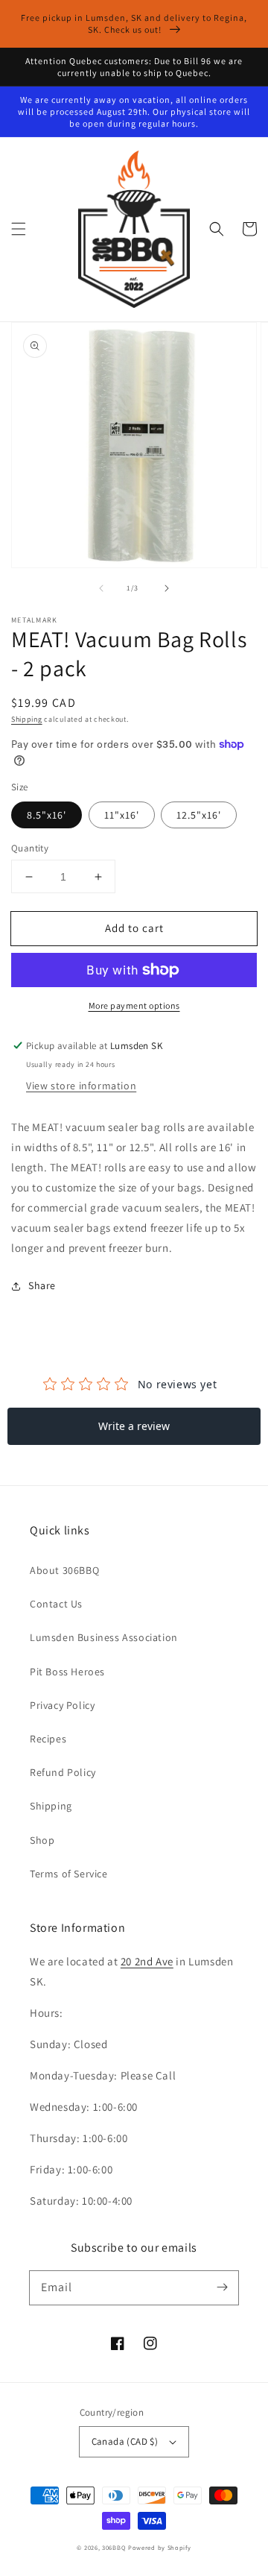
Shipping (27, 719)
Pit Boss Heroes (67, 1672)
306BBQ (114, 2547)
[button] (19, 229)
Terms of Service (69, 1874)
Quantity (30, 848)
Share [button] (42, 1285)
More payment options (134, 1005)
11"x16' (122, 815)
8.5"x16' (47, 815)
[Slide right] (167, 588)
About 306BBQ (64, 1570)
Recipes (48, 1739)
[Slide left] (101, 588)
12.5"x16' (199, 815)
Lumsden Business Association (104, 1637)
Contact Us (56, 1604)
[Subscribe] (222, 2287)
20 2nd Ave (147, 1961)
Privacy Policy (62, 1705)
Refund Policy (63, 1772)
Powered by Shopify (160, 2547)
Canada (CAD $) (125, 2441)
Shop (42, 1840)
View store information (81, 1086)
